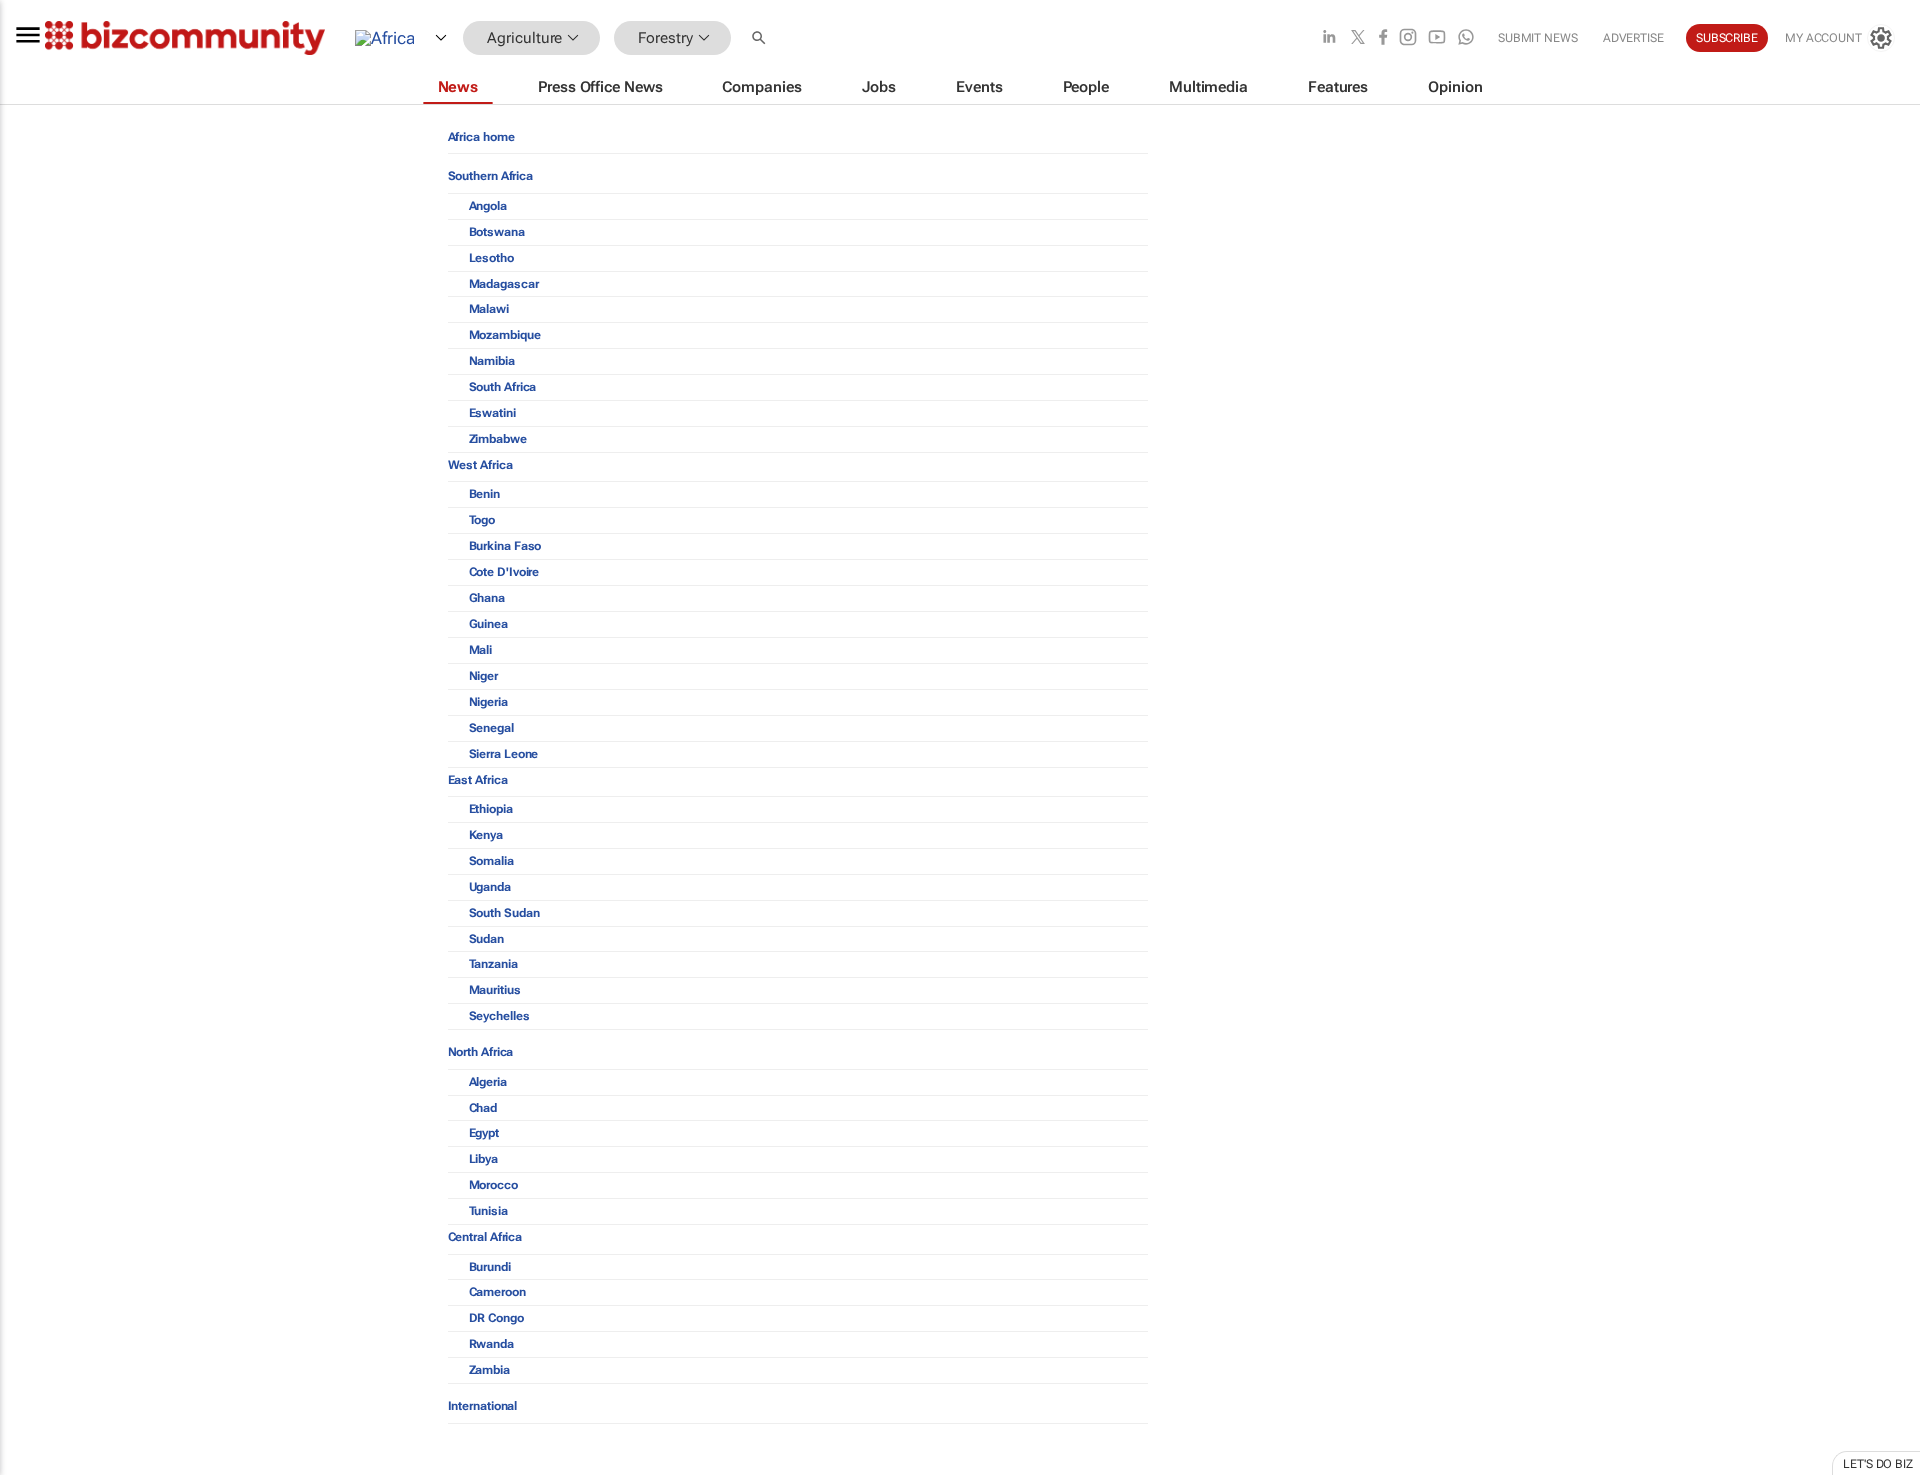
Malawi (489, 309)
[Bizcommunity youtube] (1437, 38)
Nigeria (488, 702)
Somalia (491, 861)
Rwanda (491, 1344)
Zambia (489, 1370)
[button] (761, 38)
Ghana (487, 598)
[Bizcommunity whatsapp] (1466, 38)
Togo (482, 520)
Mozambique (505, 335)
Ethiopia (491, 809)
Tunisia (488, 1211)
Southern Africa (491, 176)
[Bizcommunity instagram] (1408, 38)
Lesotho (491, 258)
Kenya (486, 835)
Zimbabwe (498, 439)
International (483, 1406)
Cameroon (497, 1292)
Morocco (493, 1185)
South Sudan (504, 913)
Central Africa (485, 1237)
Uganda (490, 887)
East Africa (478, 780)
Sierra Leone (504, 754)
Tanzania (493, 964)
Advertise (1633, 38)
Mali (481, 650)
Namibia (492, 361)
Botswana (497, 232)
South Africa (503, 387)
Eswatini (492, 413)
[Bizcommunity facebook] (1383, 38)
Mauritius (495, 990)
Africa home (481, 137)
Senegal (491, 728)
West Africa (480, 465)
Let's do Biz (1878, 1464)
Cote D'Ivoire (504, 572)
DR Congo (496, 1318)
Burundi (490, 1267)
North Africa (481, 1052)
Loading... (38, 1465)
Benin (485, 494)
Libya (484, 1159)
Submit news (1538, 38)
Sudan (487, 939)
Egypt (484, 1133)
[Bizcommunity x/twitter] (1358, 38)
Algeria (488, 1082)
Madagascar (504, 284)
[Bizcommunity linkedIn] (1329, 38)
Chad (483, 1108)
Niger (484, 676)
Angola (488, 206)
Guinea (488, 624)
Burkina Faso (505, 546)
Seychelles (499, 1016)
